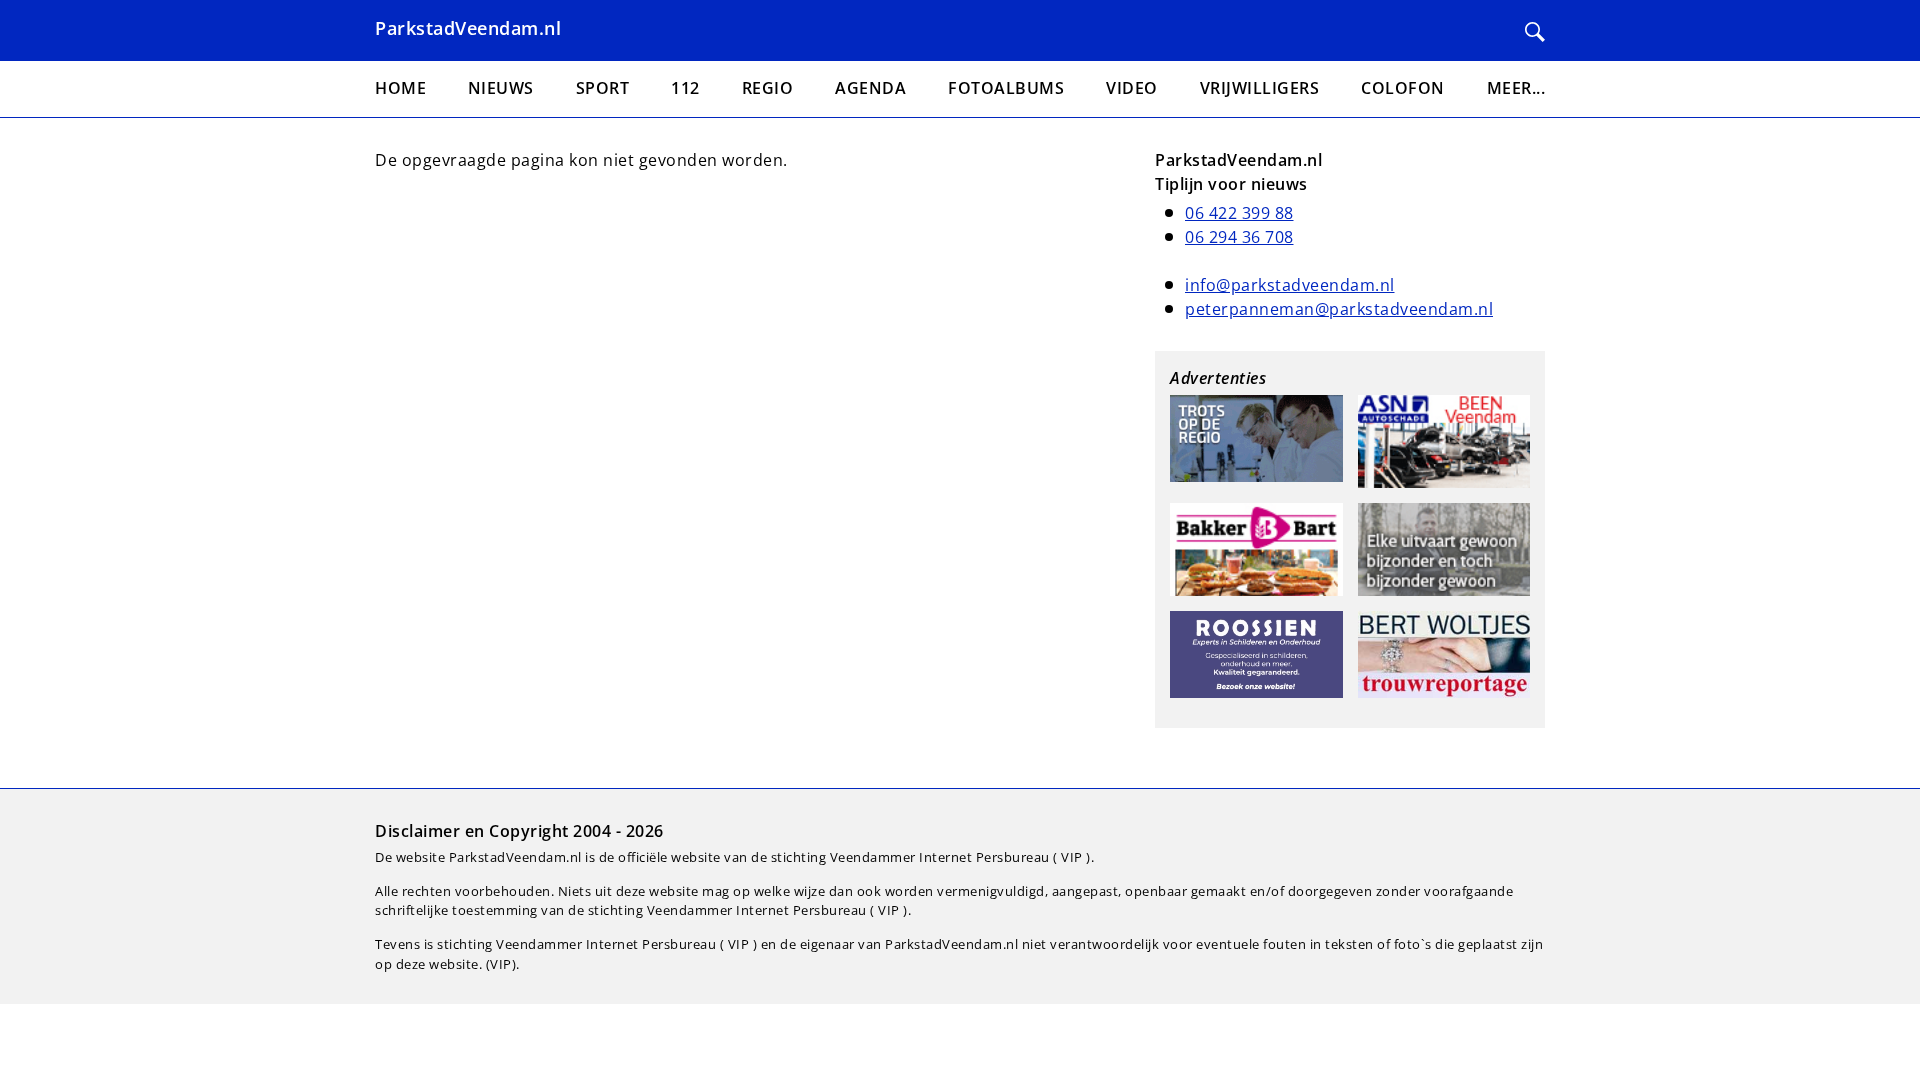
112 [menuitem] (685, 88)
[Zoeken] (1535, 32)
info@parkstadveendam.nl (1290, 285)
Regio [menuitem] (768, 88)
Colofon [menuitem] (1403, 88)
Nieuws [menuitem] (501, 88)
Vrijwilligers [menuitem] (1260, 88)
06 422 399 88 (1239, 213)
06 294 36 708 (1239, 237)
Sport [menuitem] (603, 88)
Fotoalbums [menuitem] (1006, 88)
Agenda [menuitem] (870, 88)
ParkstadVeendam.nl (468, 28)
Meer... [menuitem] (1516, 88)
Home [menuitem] (400, 88)
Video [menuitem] (1132, 88)
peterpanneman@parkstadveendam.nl (1339, 309)
